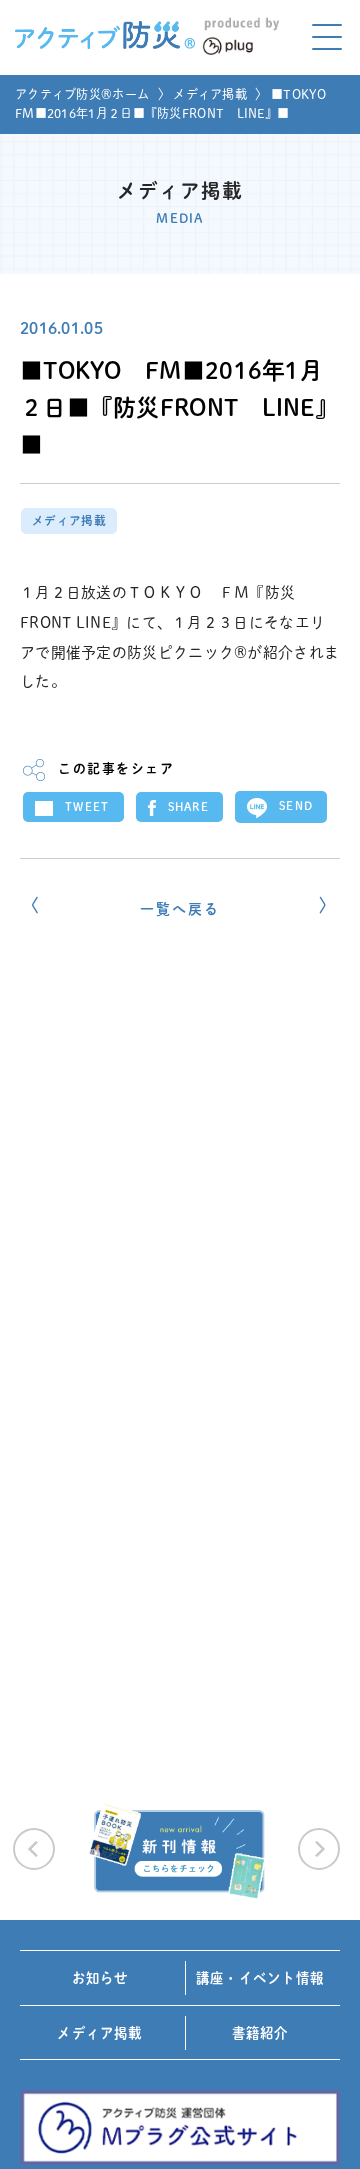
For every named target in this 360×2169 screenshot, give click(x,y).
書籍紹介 (260, 2033)
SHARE (189, 806)
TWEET (87, 806)
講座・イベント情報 (260, 1978)
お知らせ (100, 1978)
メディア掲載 (210, 94)
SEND (296, 805)
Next (319, 1849)
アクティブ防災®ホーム (82, 94)
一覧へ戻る (179, 909)
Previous (34, 1849)
